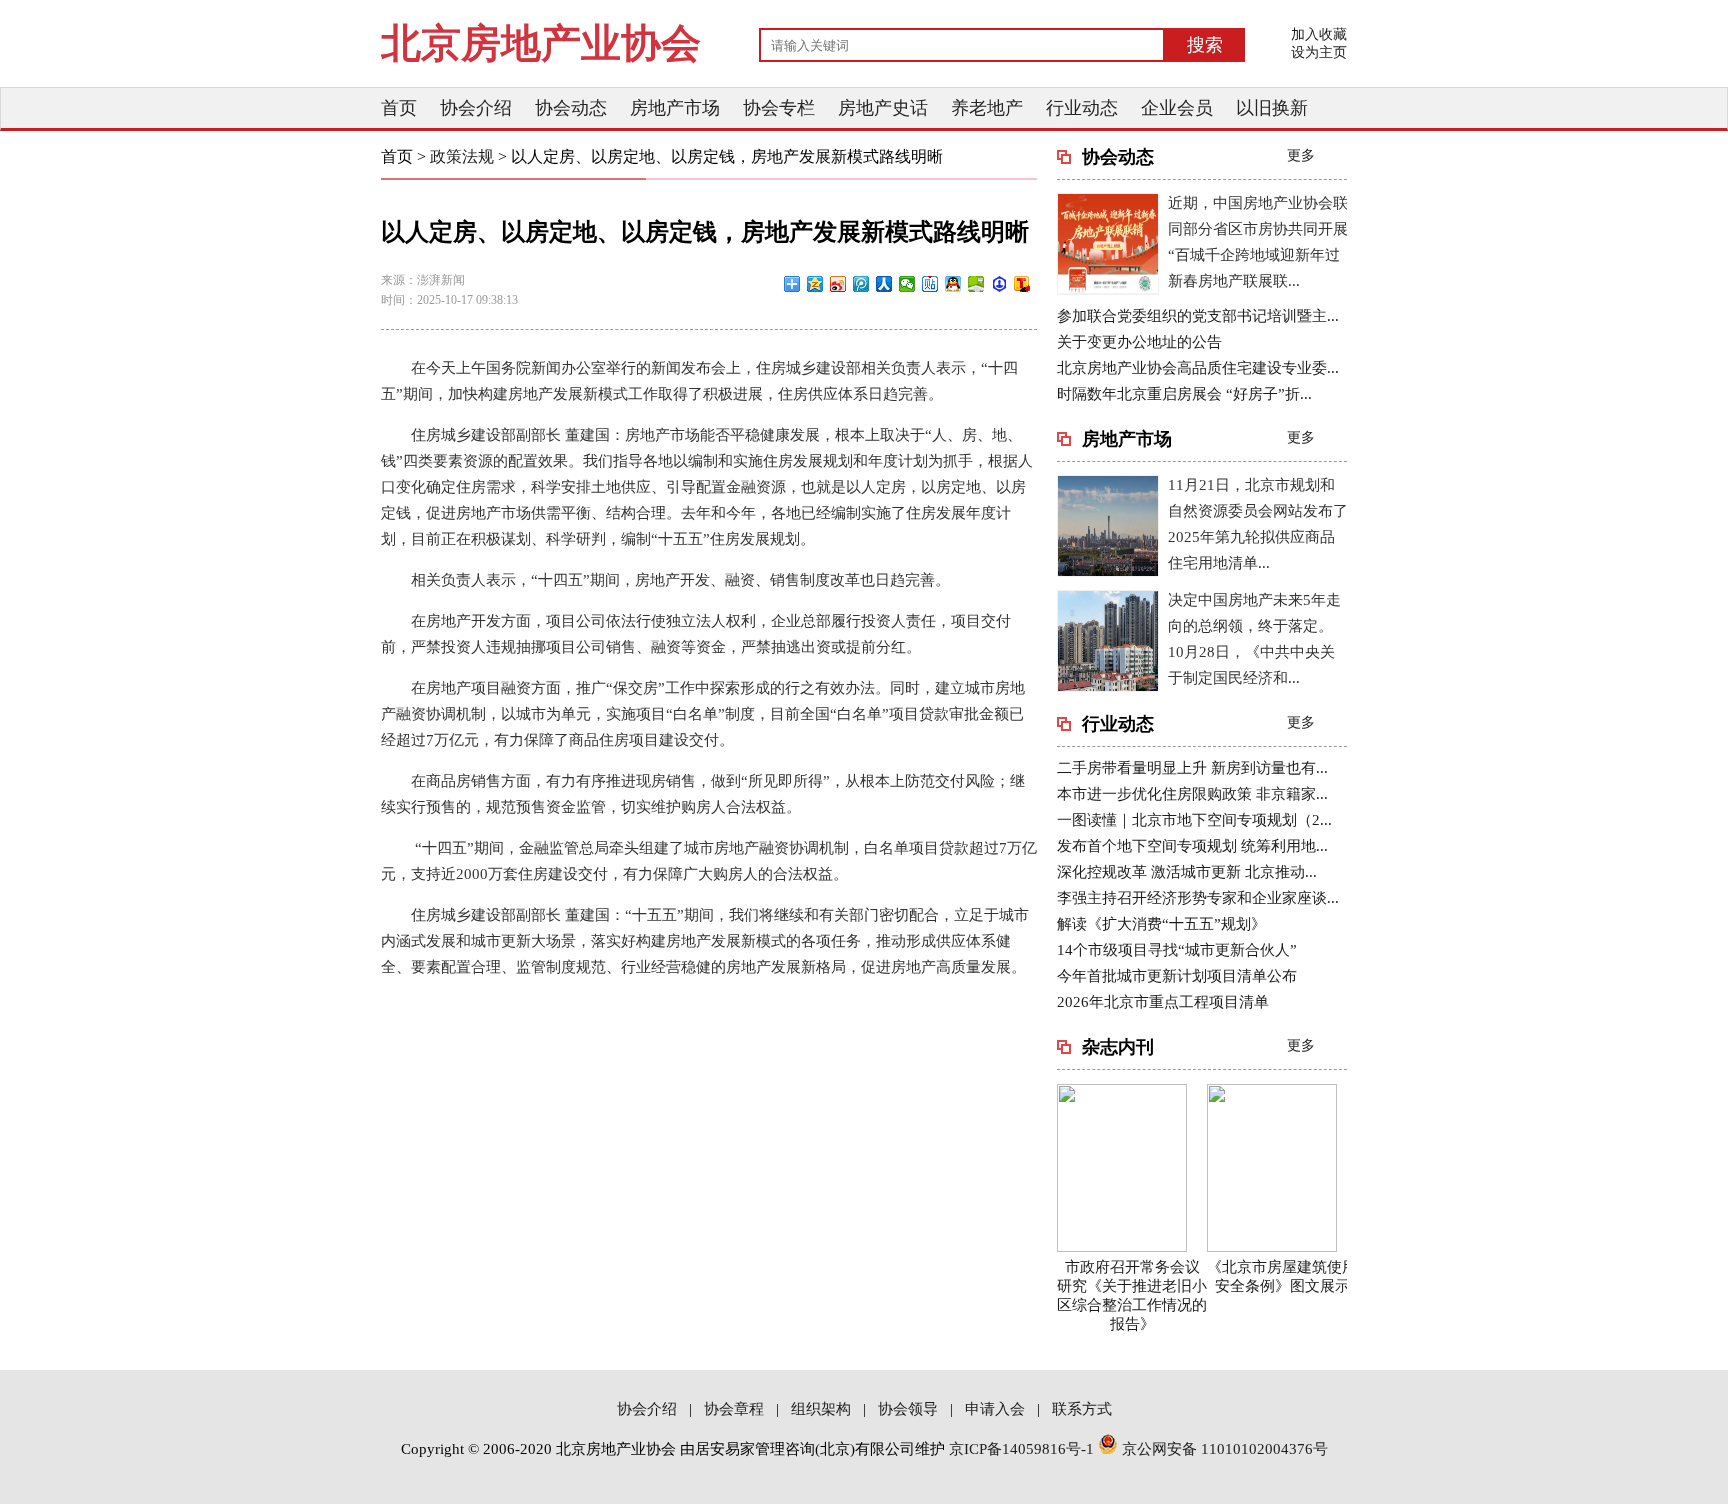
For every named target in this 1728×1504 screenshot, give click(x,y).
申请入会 (995, 1409)
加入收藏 (1319, 34)
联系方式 (1082, 1409)
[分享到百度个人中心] (999, 284)
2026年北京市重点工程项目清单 (1163, 1002)
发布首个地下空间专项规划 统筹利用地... (1192, 846)
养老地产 (987, 108)
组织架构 (821, 1409)
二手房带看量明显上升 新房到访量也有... (1192, 768)
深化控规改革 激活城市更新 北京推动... (1187, 872)
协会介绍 (476, 108)
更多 (1301, 155)
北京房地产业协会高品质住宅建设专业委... (1198, 368)
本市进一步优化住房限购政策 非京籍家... (1192, 794)
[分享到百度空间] (976, 284)
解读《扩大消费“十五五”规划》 (1161, 924)
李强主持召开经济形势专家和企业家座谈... (1198, 898)
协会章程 (734, 1409)
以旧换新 (1272, 108)
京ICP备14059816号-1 (1021, 1449)
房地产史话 (883, 108)
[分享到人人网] (884, 284)
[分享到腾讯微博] (861, 284)
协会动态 (571, 108)
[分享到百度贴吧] (930, 284)
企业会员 (1177, 108)
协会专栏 (779, 108)
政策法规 (464, 156)
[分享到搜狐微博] (1022, 284)
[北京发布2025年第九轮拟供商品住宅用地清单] (1108, 572)
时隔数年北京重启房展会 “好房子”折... (1184, 394)
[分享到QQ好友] (953, 284)
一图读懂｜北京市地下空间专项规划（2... (1194, 820)
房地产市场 (675, 108)
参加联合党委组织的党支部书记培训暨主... (1198, 316)
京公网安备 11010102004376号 (1223, 1449)
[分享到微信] (907, 284)
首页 (399, 108)
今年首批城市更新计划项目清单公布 (1177, 976)
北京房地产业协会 (541, 43)
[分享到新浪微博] (838, 284)
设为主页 (1319, 52)
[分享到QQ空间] (815, 284)
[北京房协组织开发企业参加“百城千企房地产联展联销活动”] (1108, 290)
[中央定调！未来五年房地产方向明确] (1108, 687)
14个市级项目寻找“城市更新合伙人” (1177, 950)
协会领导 (908, 1409)
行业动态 (1082, 108)
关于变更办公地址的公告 (1139, 342)
